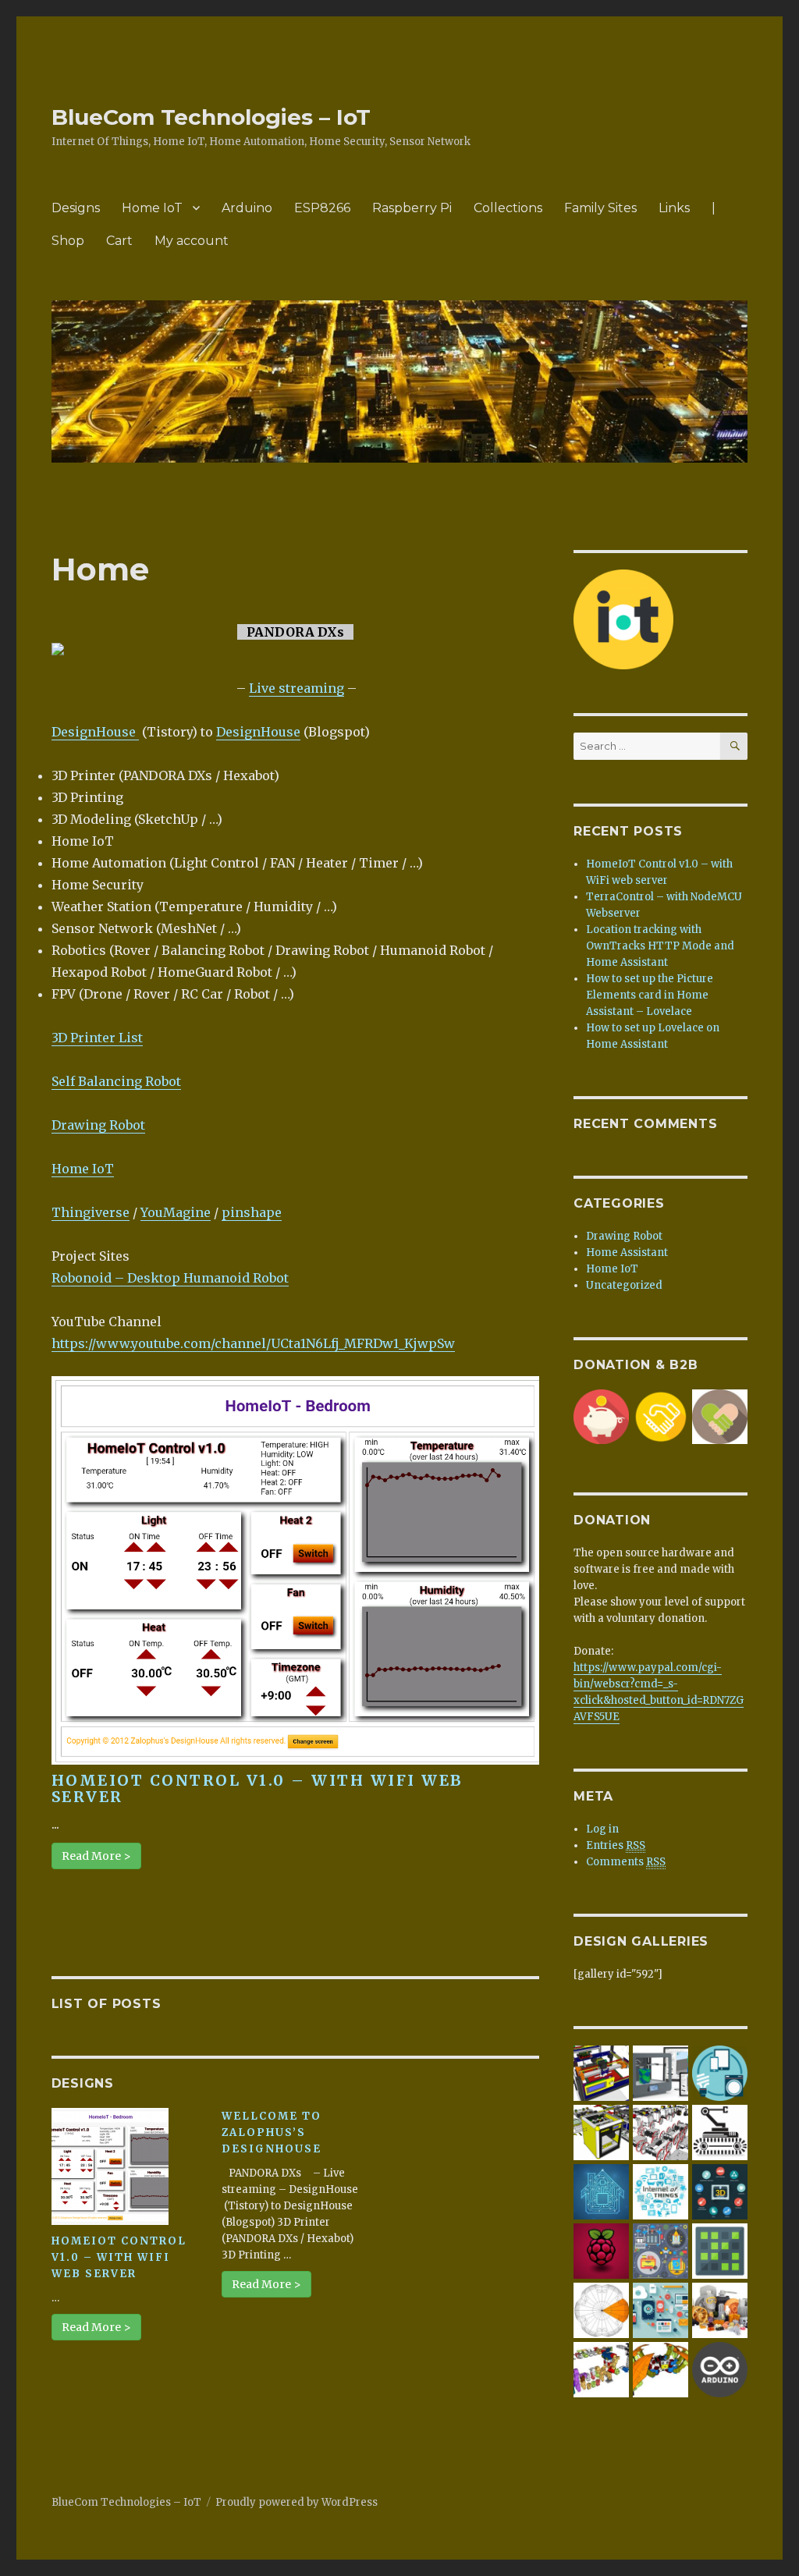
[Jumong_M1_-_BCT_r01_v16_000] (601, 2369)
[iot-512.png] (720, 2072)
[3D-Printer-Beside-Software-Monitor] (661, 2072)
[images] (720, 2132)
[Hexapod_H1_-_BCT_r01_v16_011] (661, 2369)
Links (674, 208)
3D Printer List (97, 1038)
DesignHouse (95, 732)
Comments (626, 1862)
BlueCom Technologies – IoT (211, 117)
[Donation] (601, 1416)
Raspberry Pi (412, 208)
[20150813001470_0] (661, 2191)
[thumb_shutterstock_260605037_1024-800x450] (601, 2191)
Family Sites (600, 208)
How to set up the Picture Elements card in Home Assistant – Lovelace (650, 995)
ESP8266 (322, 208)
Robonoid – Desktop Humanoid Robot (170, 1278)
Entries (616, 1845)
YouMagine (176, 1212)
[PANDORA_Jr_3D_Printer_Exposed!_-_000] (601, 2072)
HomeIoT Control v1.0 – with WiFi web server (257, 1788)
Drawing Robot (98, 1125)
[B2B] (661, 1416)
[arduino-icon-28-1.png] (720, 2369)
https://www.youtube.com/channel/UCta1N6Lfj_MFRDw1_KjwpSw (253, 1343)
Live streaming (297, 688)
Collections (508, 208)
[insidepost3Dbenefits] (720, 2191)
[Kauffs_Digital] (661, 2310)
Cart (119, 241)
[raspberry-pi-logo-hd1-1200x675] (601, 2250)
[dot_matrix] (720, 2250)
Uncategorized (624, 1285)
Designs (76, 208)
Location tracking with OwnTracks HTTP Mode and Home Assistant (660, 946)
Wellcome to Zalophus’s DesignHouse (272, 2132)
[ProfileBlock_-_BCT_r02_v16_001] (661, 2132)
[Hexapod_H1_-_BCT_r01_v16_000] (601, 2310)
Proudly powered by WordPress (297, 2502)
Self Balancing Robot (116, 1081)
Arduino (247, 208)
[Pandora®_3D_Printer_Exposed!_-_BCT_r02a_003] (601, 2132)
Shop (68, 241)
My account (192, 241)
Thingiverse (91, 1212)
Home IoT (152, 208)
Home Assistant (627, 1253)
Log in (602, 1829)
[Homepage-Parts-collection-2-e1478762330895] (720, 2310)
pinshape (252, 1212)
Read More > (96, 1856)
